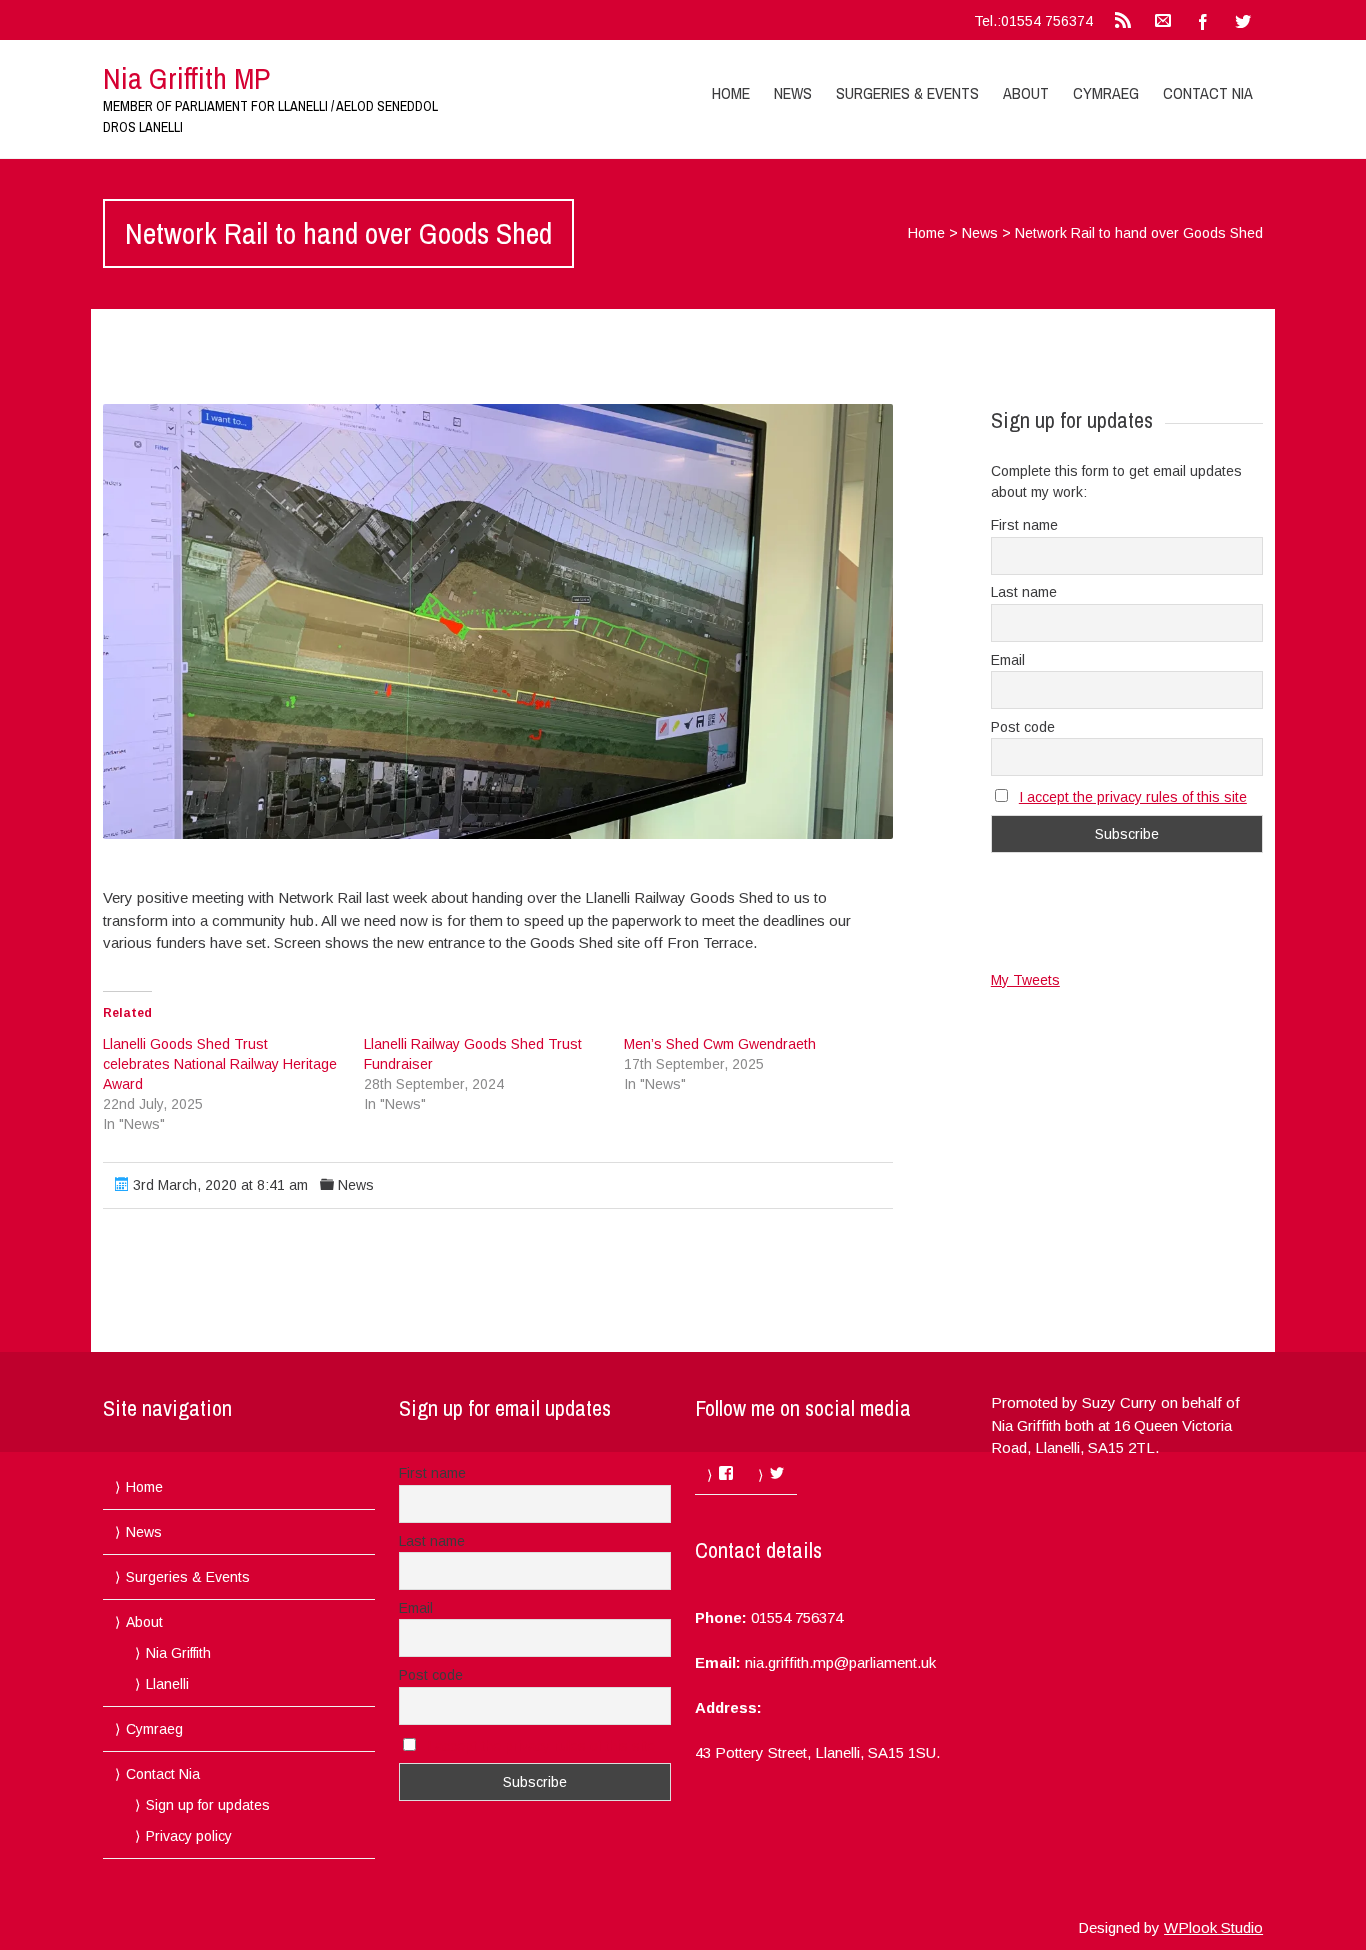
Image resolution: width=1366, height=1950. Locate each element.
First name (1024, 525)
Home (731, 93)
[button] (498, 621)
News (793, 93)
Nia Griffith (178, 1653)
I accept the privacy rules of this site (1133, 797)
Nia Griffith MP (186, 78)
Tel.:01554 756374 (1033, 21)
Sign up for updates (208, 1805)
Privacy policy (189, 1836)
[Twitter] (1243, 20)
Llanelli (167, 1684)
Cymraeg (1106, 93)
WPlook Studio (1213, 1927)
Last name (1024, 592)
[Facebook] (1203, 20)
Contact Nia (1208, 93)
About (1026, 93)
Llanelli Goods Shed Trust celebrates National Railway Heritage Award (220, 1064)
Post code (1023, 727)
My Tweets (1025, 980)
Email (1008, 660)
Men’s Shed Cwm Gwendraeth (720, 1044)
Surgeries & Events (907, 93)
